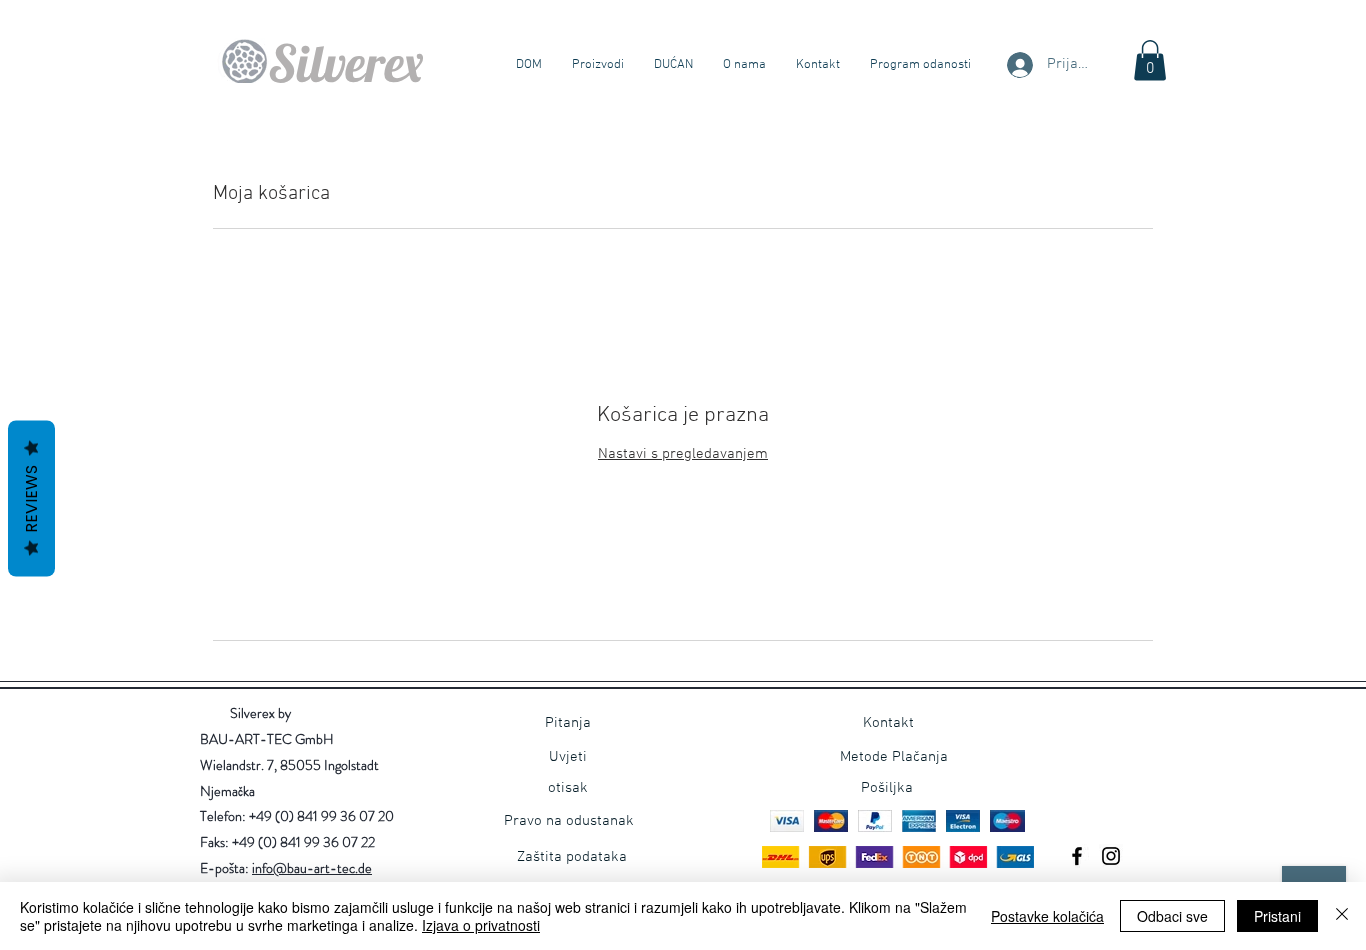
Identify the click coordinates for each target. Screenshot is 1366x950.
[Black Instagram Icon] (1111, 856)
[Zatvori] (1342, 916)
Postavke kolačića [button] (1047, 916)
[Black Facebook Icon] (1077, 856)
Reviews (31, 499)
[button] (1150, 60)
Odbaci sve (1172, 916)
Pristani (1277, 916)
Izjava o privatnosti (481, 925)
